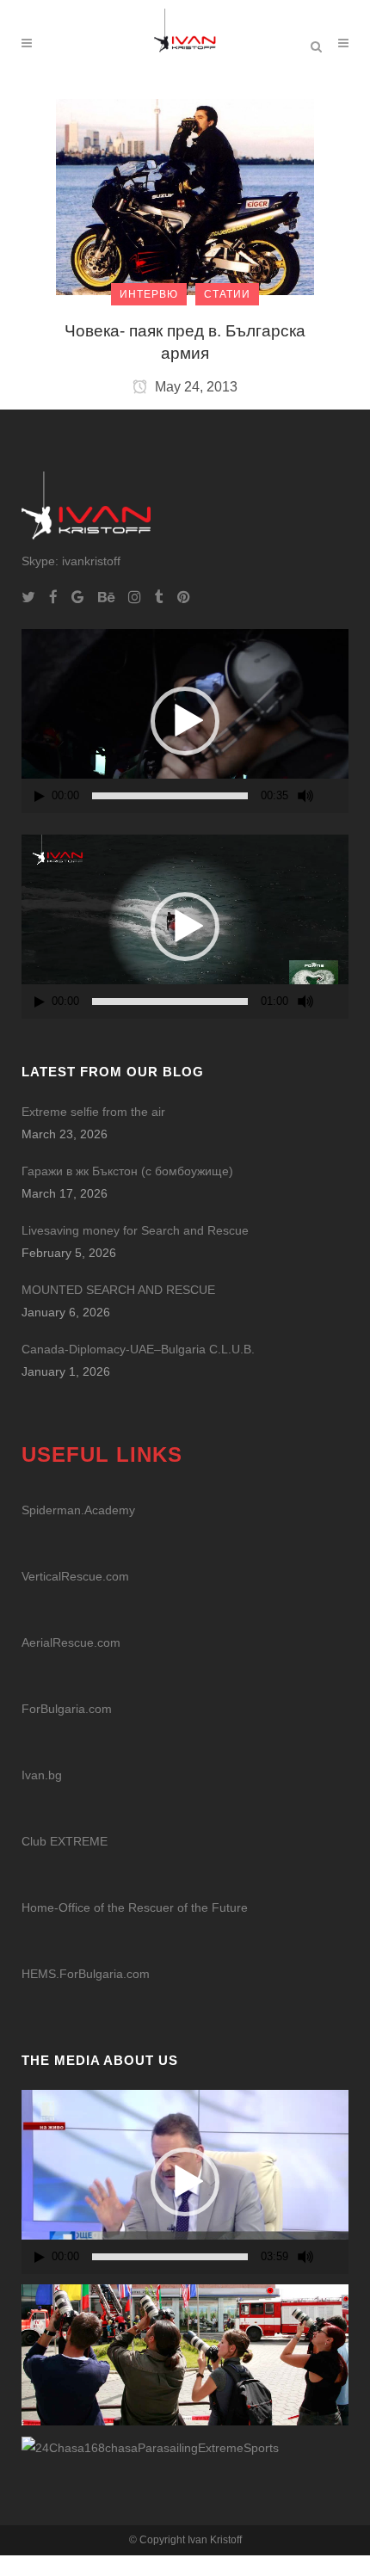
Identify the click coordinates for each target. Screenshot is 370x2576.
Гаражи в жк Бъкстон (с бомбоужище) (127, 1171)
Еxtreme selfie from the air (93, 1112)
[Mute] (305, 796)
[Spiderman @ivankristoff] (150, 2447)
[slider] (170, 796)
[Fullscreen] (336, 796)
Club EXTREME (65, 1841)
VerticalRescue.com (75, 1576)
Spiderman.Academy (78, 1510)
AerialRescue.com (71, 1642)
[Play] (40, 796)
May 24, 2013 (194, 387)
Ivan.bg (42, 1775)
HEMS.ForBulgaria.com (86, 1974)
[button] (185, 721)
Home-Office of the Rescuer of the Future (135, 1907)
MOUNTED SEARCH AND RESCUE (118, 1290)
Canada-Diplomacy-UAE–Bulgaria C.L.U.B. (138, 1349)
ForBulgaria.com (67, 1709)
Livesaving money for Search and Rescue (135, 1230)
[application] (185, 721)
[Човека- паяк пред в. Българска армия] (185, 196)
